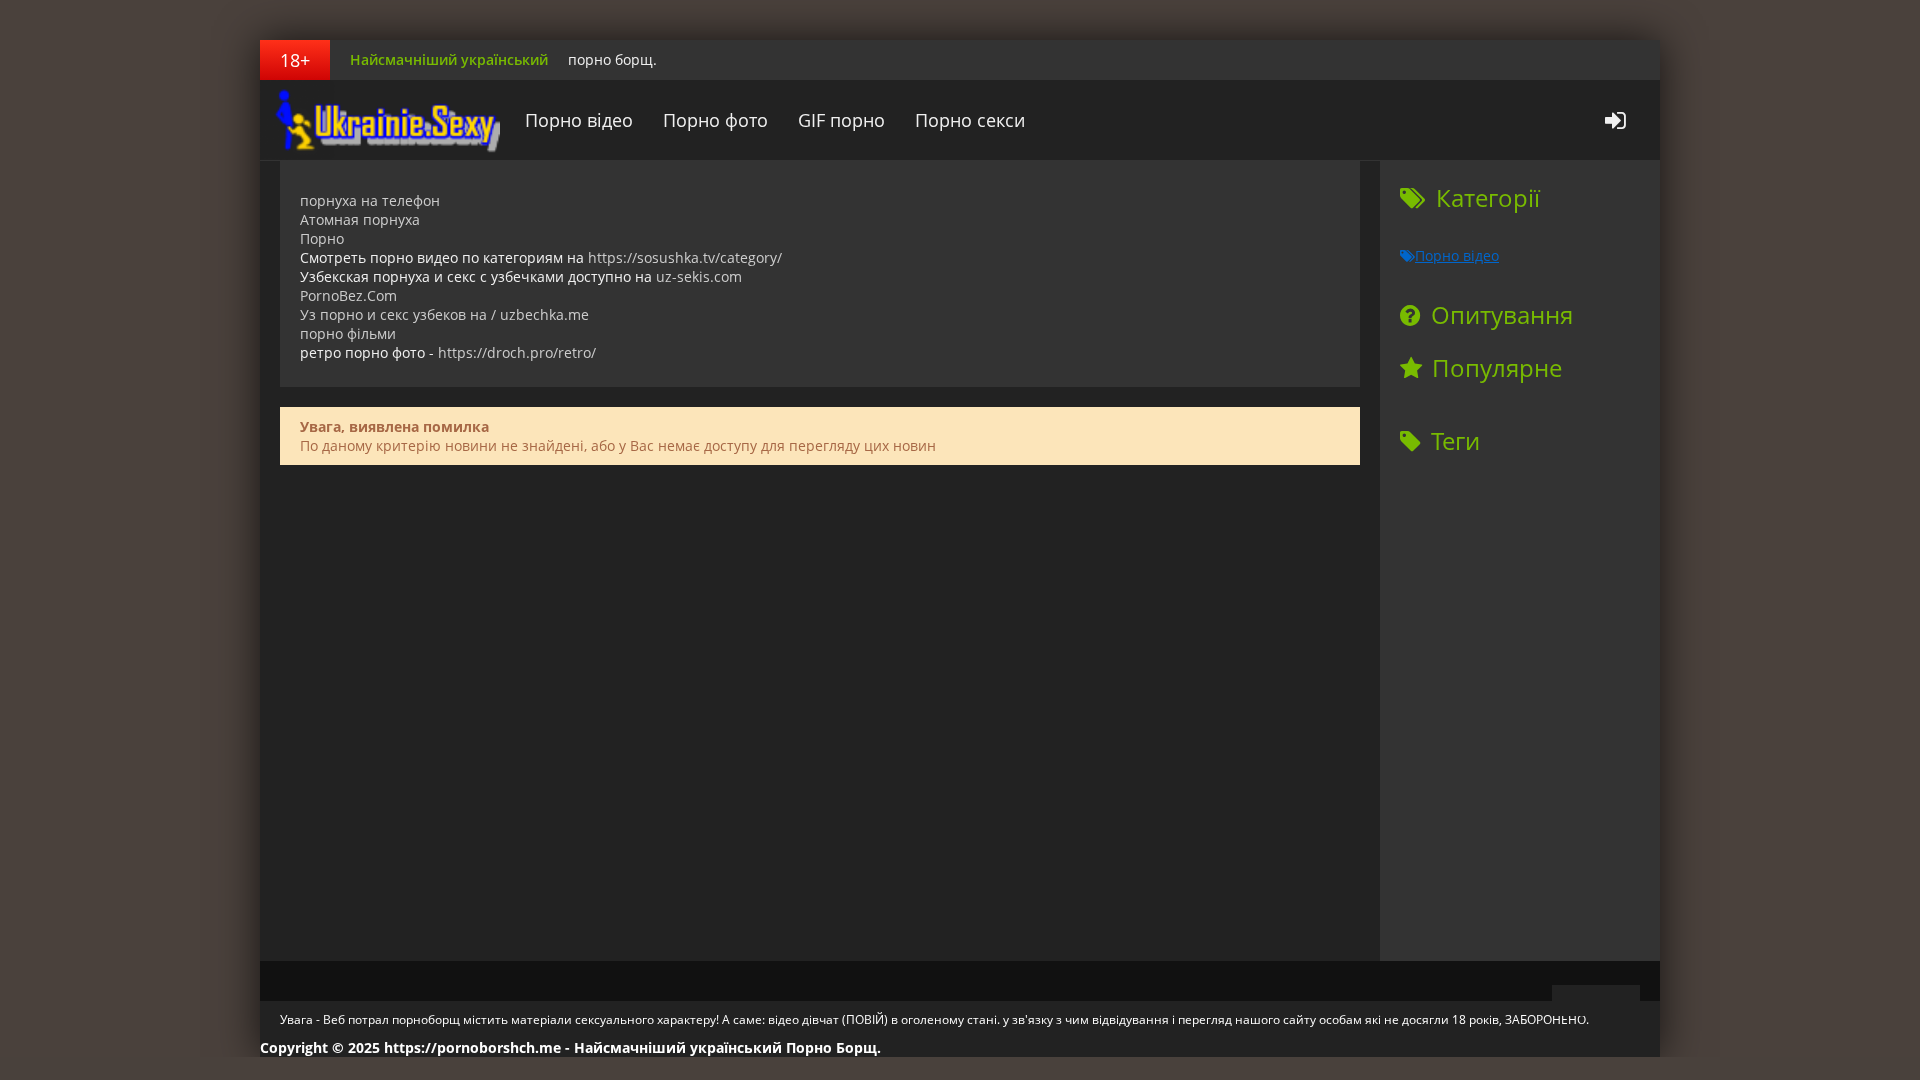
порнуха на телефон (370, 200)
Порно (322, 238)
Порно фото (715, 120)
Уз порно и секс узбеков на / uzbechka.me (444, 314)
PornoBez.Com (348, 295)
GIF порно (841, 120)
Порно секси (970, 120)
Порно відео (579, 120)
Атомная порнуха (360, 219)
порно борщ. (612, 59)
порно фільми (348, 333)
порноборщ (385, 120)
